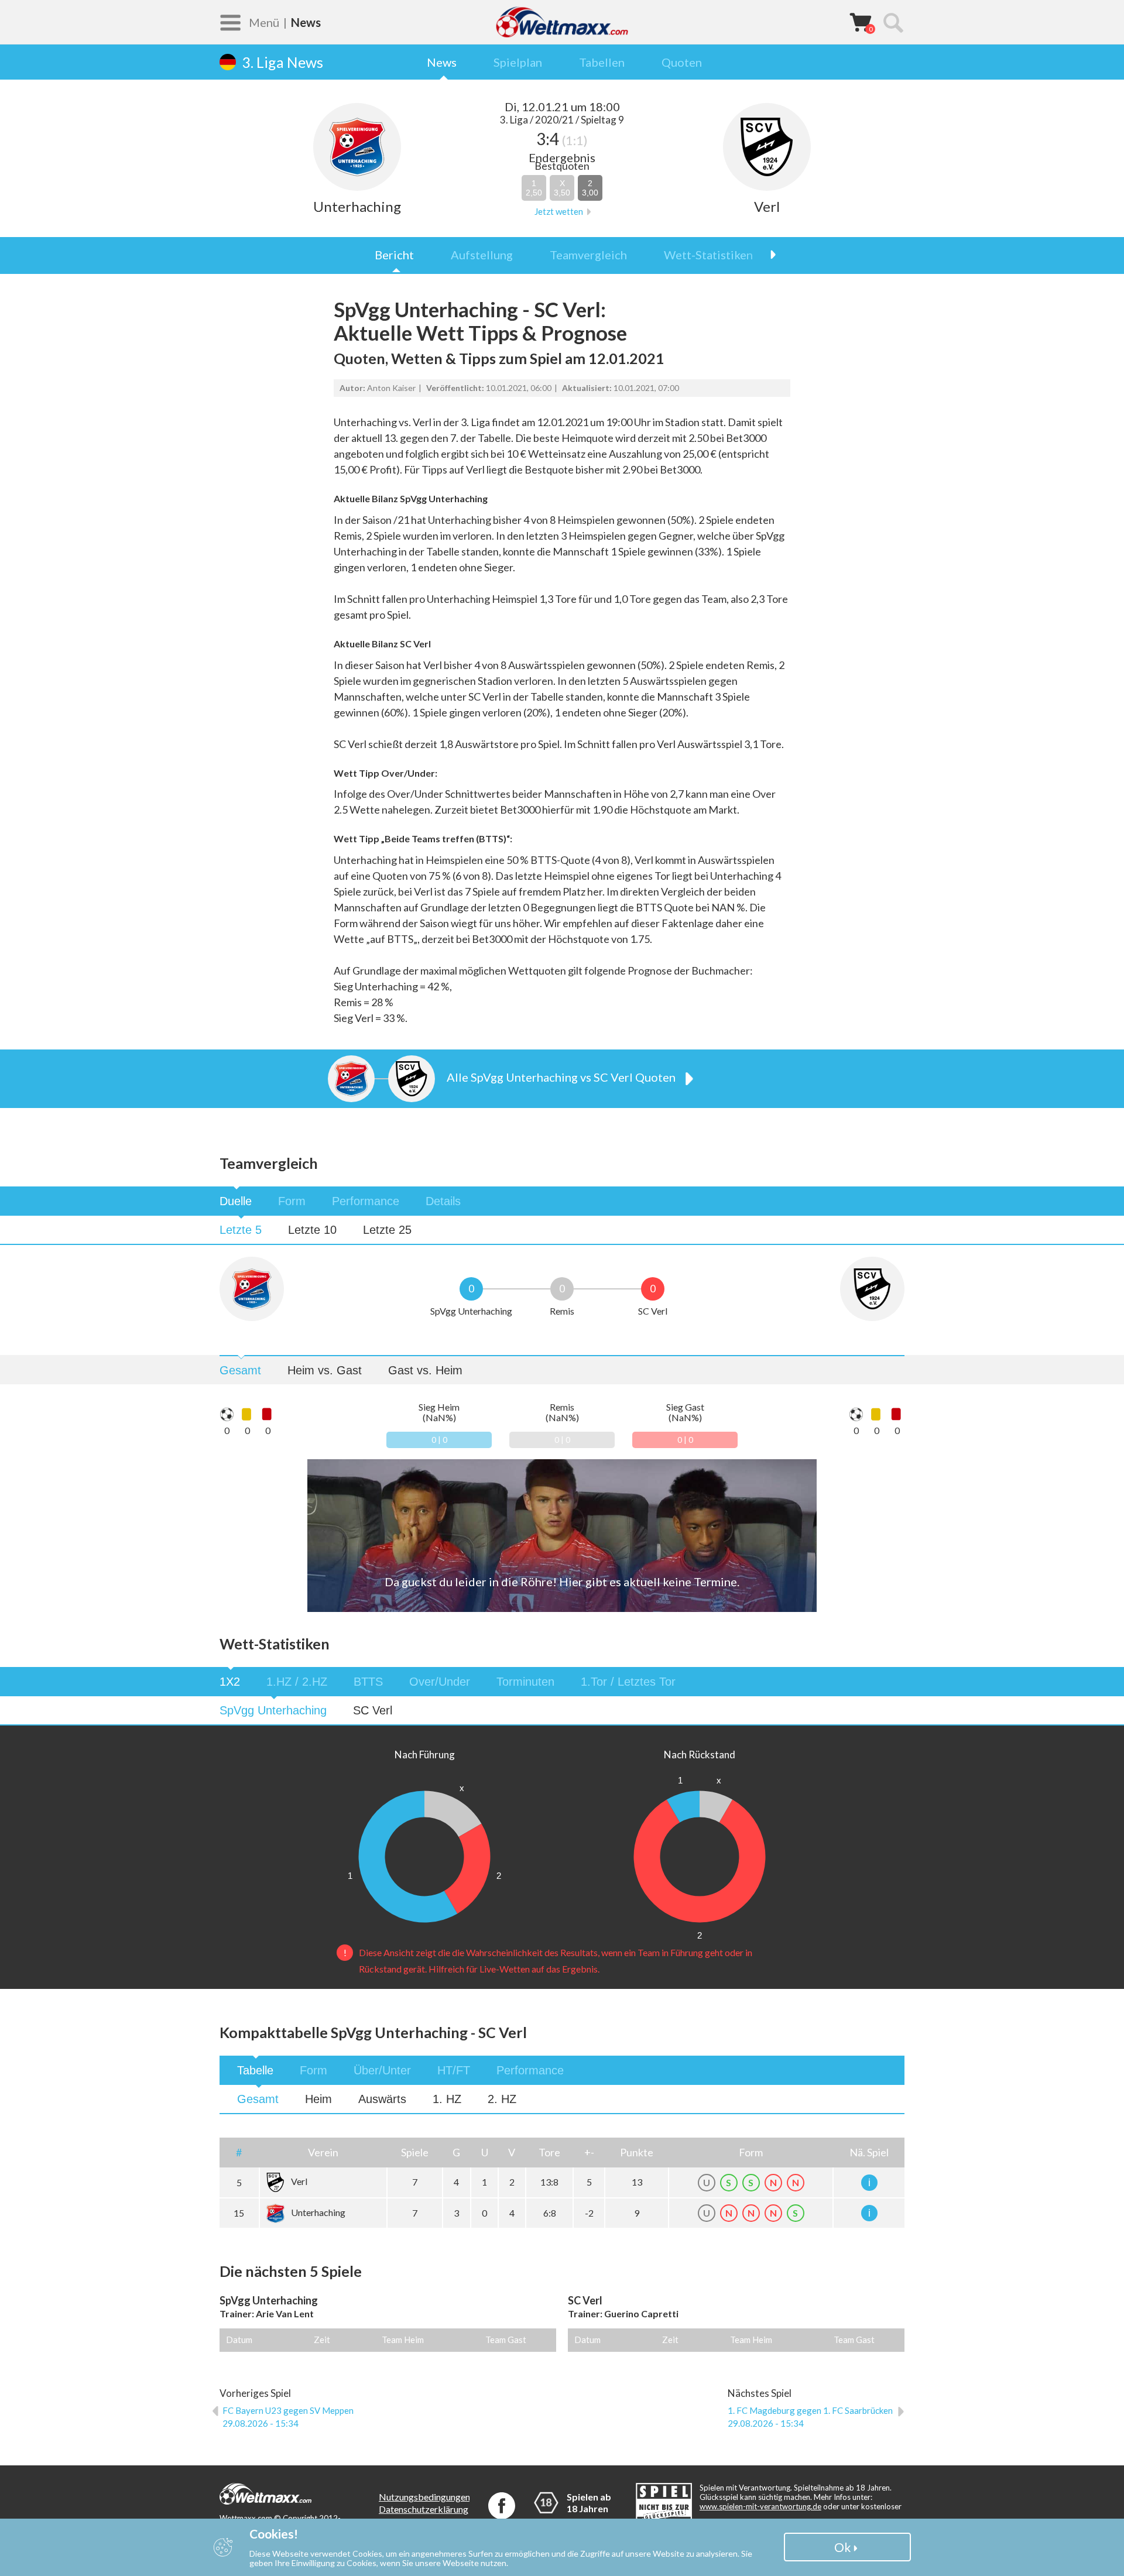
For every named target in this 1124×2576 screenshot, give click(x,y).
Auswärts (382, 2099)
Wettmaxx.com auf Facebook (502, 2506)
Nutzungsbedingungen (424, 2497)
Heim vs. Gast (325, 1370)
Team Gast (506, 2340)
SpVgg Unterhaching (273, 1710)
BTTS (368, 1682)
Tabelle (255, 2070)
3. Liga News (282, 62)
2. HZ (502, 2099)
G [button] (456, 2152)
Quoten (682, 62)
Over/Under (440, 1682)
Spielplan (518, 62)
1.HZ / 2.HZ (297, 1682)
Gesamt (240, 1370)
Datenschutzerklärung (424, 2509)
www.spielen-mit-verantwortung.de (760, 2506)
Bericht (394, 255)
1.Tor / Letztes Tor (628, 1682)
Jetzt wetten (559, 212)
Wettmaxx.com (562, 22)
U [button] (485, 2152)
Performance (366, 1201)
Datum (239, 2340)
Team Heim (403, 2340)
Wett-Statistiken (708, 255)
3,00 (590, 188)
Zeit (322, 2340)
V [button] (512, 2152)
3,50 (562, 188)
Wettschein (861, 22)
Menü (264, 22)
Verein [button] (323, 2152)
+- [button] (589, 2152)
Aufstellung (482, 255)
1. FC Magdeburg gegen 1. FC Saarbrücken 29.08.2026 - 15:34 (810, 2417)
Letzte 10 (312, 1230)
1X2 (230, 1682)
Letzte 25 (387, 1230)
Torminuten (525, 1682)
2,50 (534, 188)
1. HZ (447, 2099)
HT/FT (454, 2070)
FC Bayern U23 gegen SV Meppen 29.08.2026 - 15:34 (288, 2417)
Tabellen (602, 62)
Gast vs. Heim (425, 1370)
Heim (318, 2099)
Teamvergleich (588, 255)
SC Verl (373, 1710)
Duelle (236, 1201)
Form (292, 1201)
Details (443, 1201)
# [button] (239, 2152)
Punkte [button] (637, 2152)
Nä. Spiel (869, 2152)
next (767, 255)
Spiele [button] (415, 2152)
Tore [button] (549, 2152)
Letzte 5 (241, 1230)
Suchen (893, 22)
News (442, 62)
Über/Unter (382, 2070)
